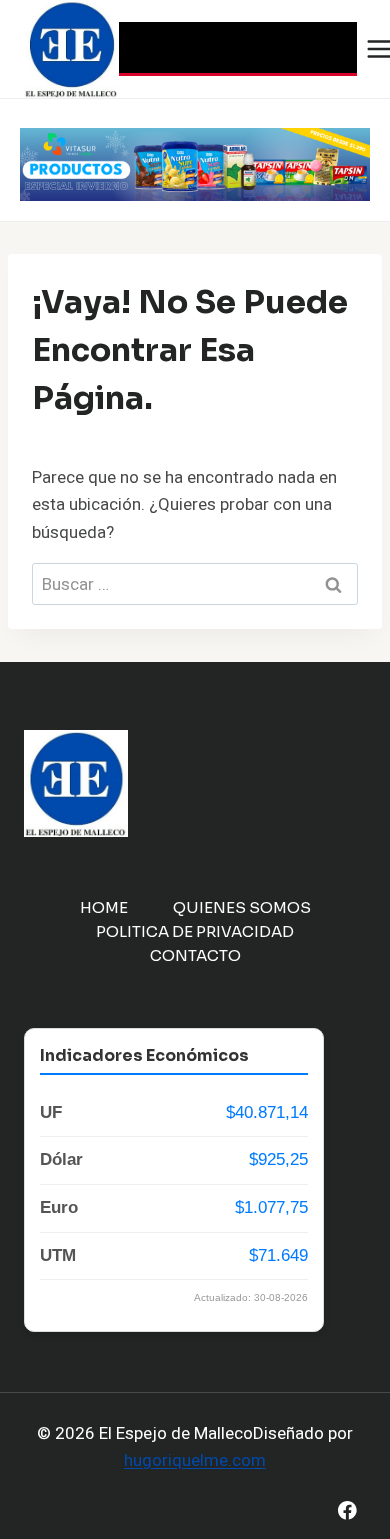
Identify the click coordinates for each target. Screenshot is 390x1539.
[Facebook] (347, 1510)
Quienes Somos (242, 907)
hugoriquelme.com (195, 1460)
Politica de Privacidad (195, 931)
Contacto (195, 955)
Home (104, 907)
